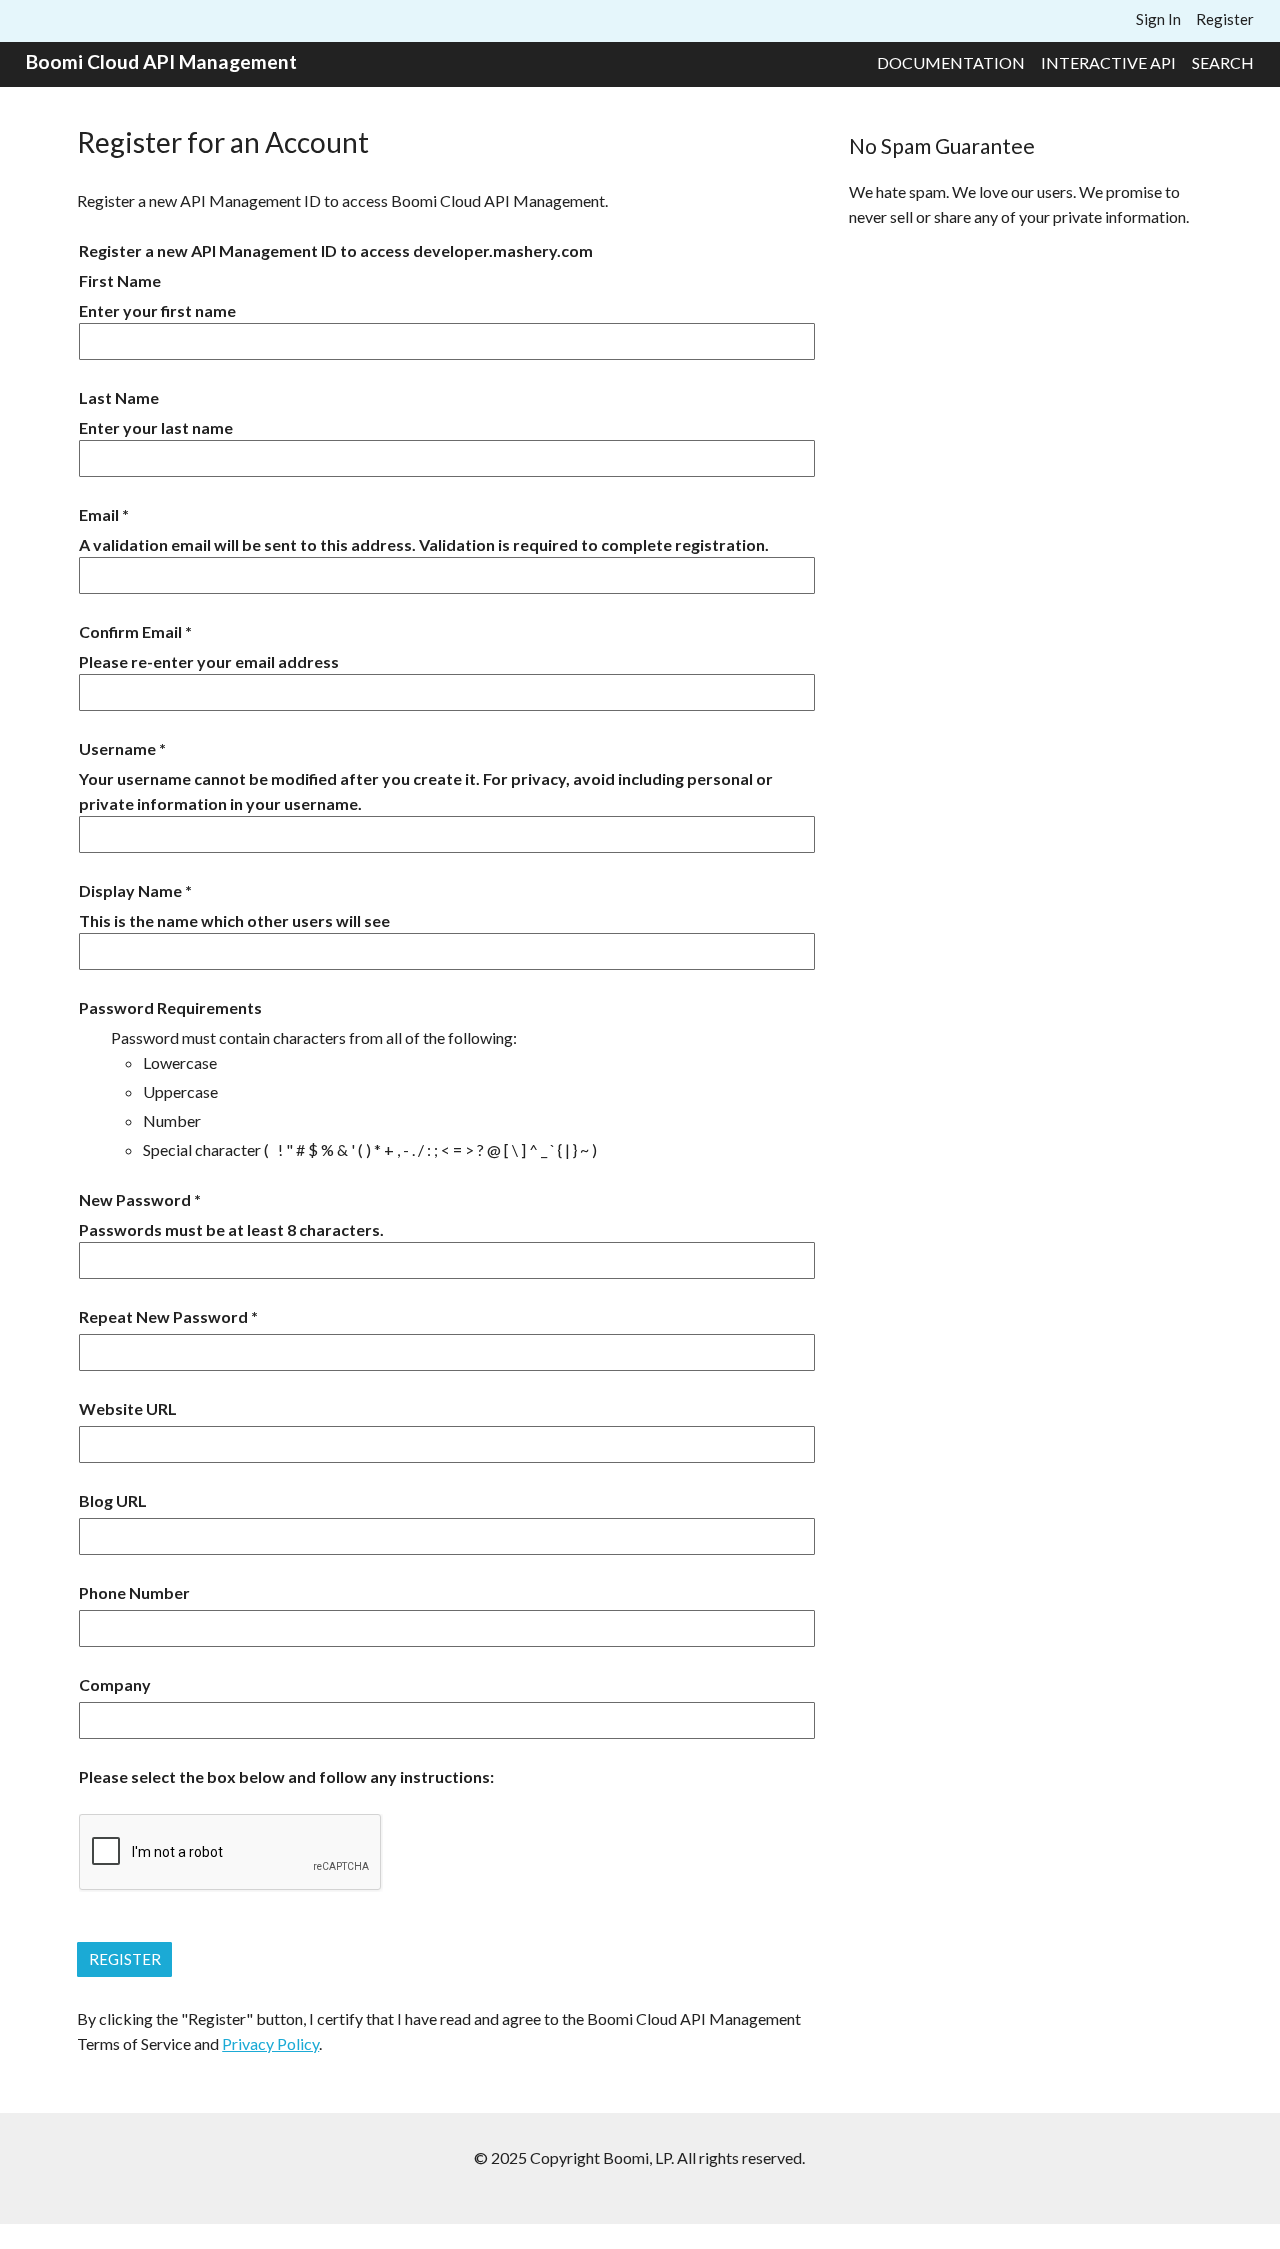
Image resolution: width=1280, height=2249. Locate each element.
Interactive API (1108, 62)
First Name (120, 280)
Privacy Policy (270, 2043)
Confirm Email (130, 631)
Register (1225, 19)
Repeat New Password (163, 1316)
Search (1223, 62)
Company (115, 1684)
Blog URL (113, 1500)
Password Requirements (170, 1007)
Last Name (119, 397)
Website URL (128, 1408)
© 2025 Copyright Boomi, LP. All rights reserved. (639, 2157)
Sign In (1158, 19)
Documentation (951, 62)
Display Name (130, 890)
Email (99, 514)
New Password (135, 1199)
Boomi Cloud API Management (161, 61)
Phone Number (134, 1592)
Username (117, 748)
